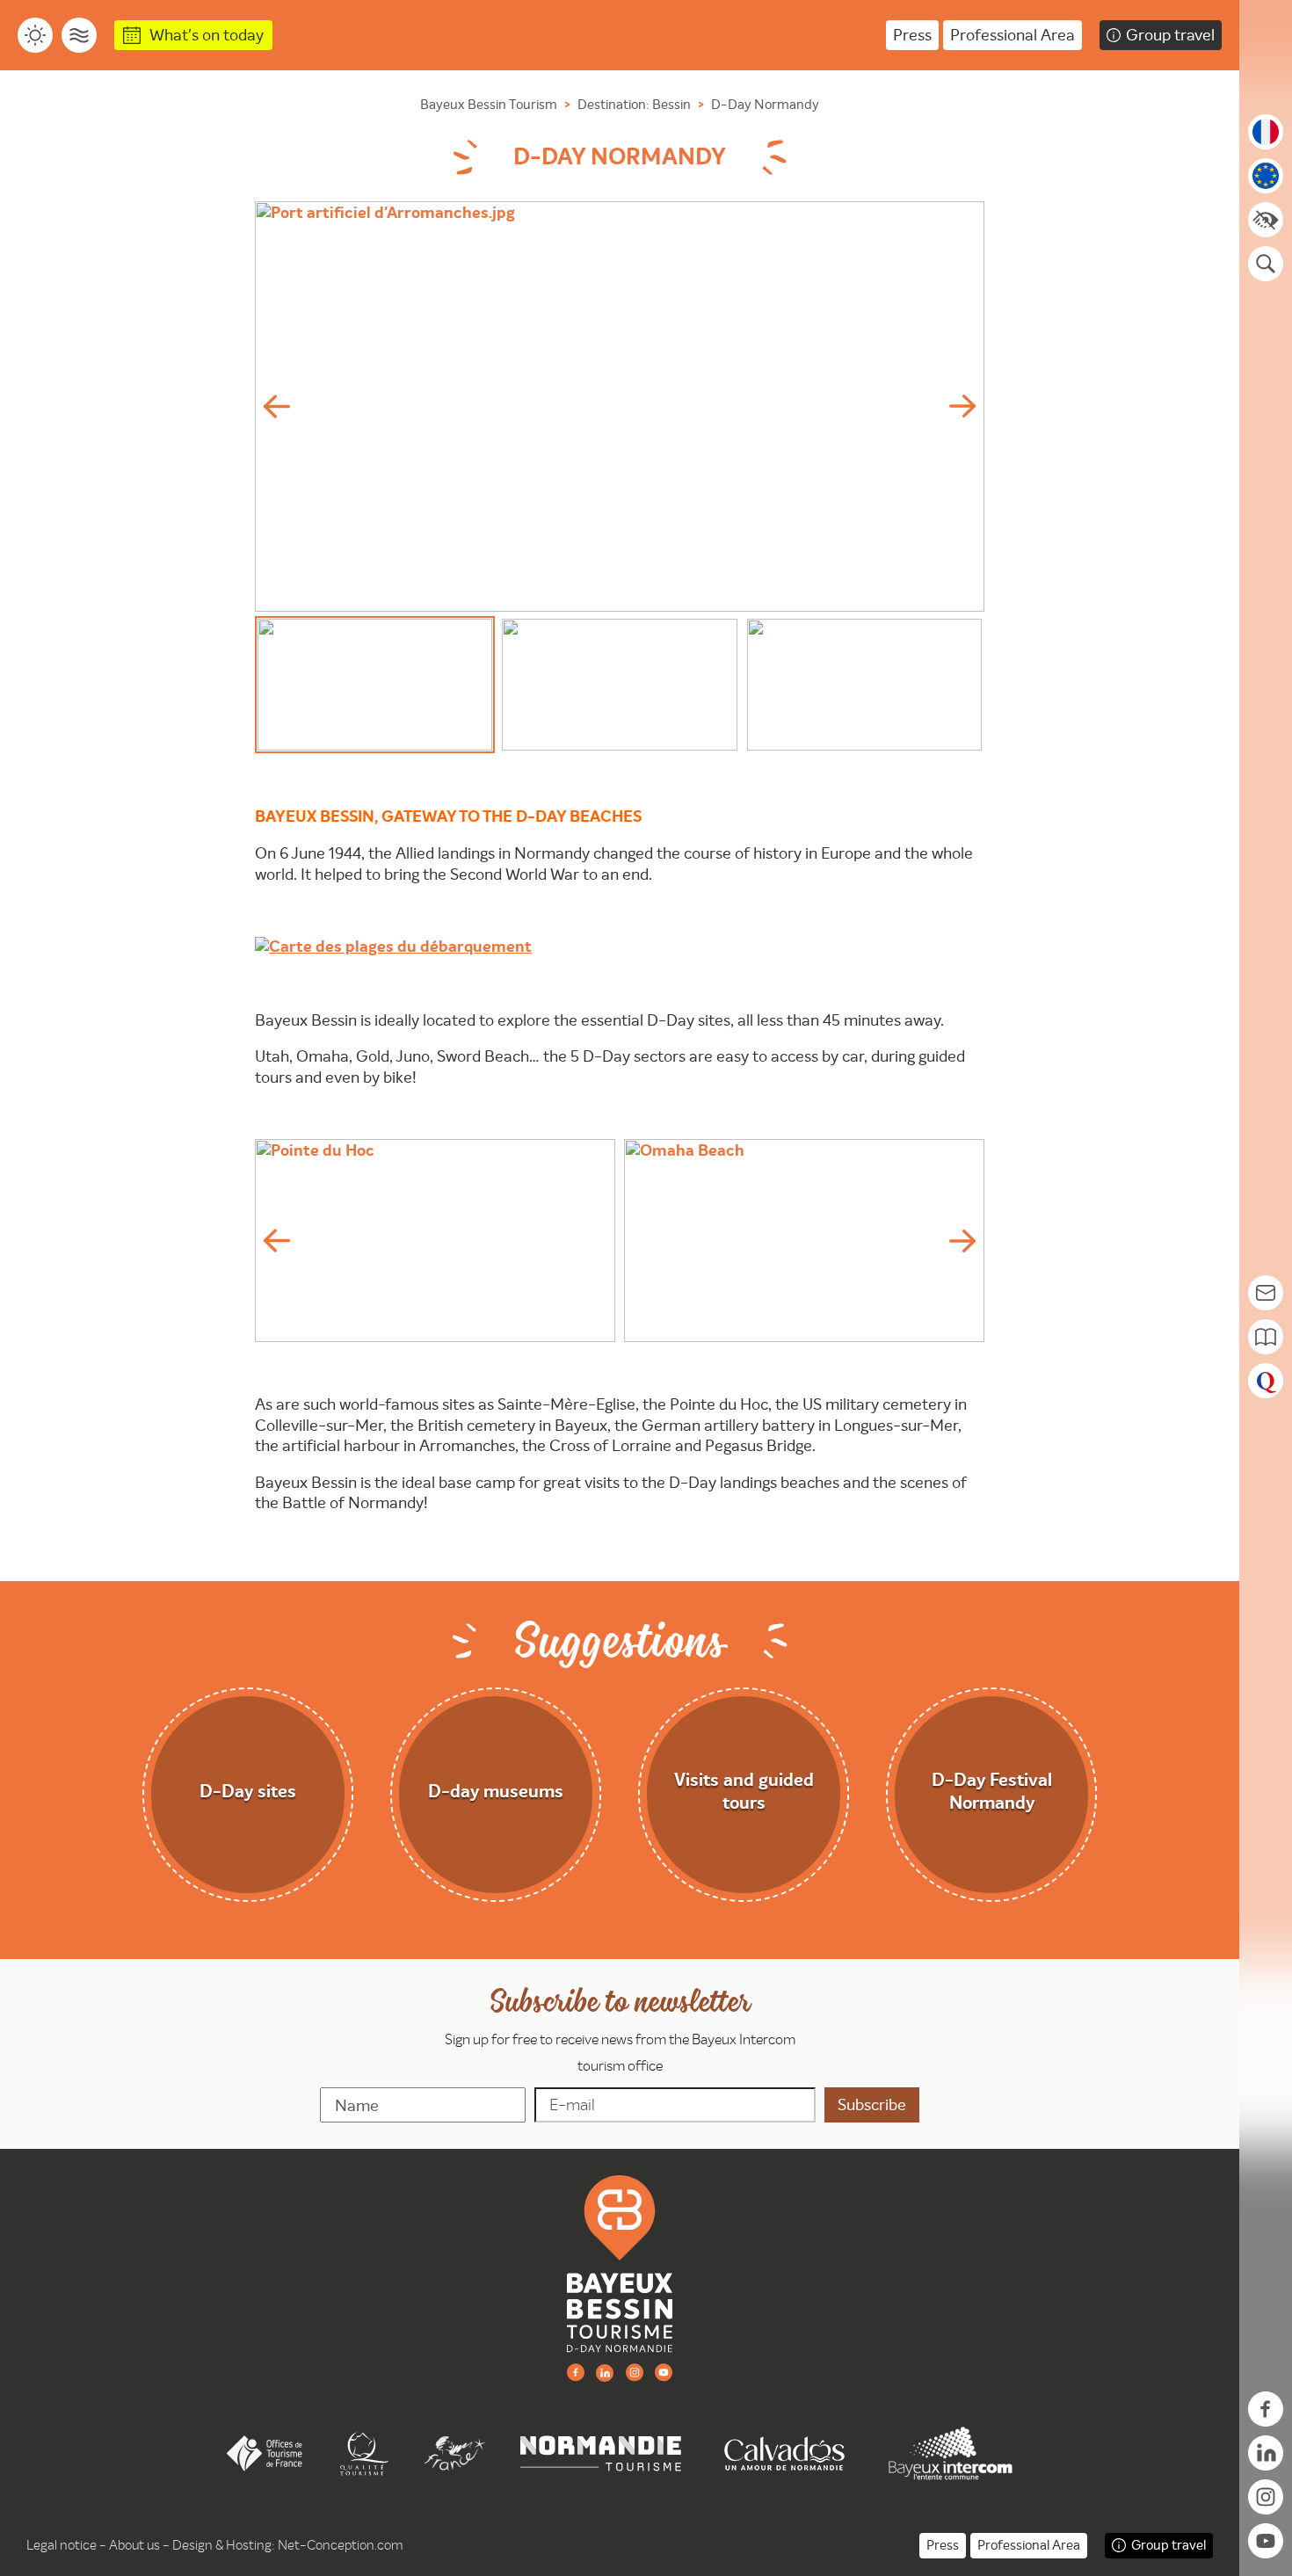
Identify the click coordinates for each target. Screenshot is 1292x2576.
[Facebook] (576, 2372)
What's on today (207, 35)
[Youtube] (664, 2372)
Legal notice (62, 2545)
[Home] (620, 2263)
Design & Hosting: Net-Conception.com (288, 2545)
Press (912, 35)
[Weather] (35, 35)
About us (134, 2545)
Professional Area (1013, 35)
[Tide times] (79, 35)
